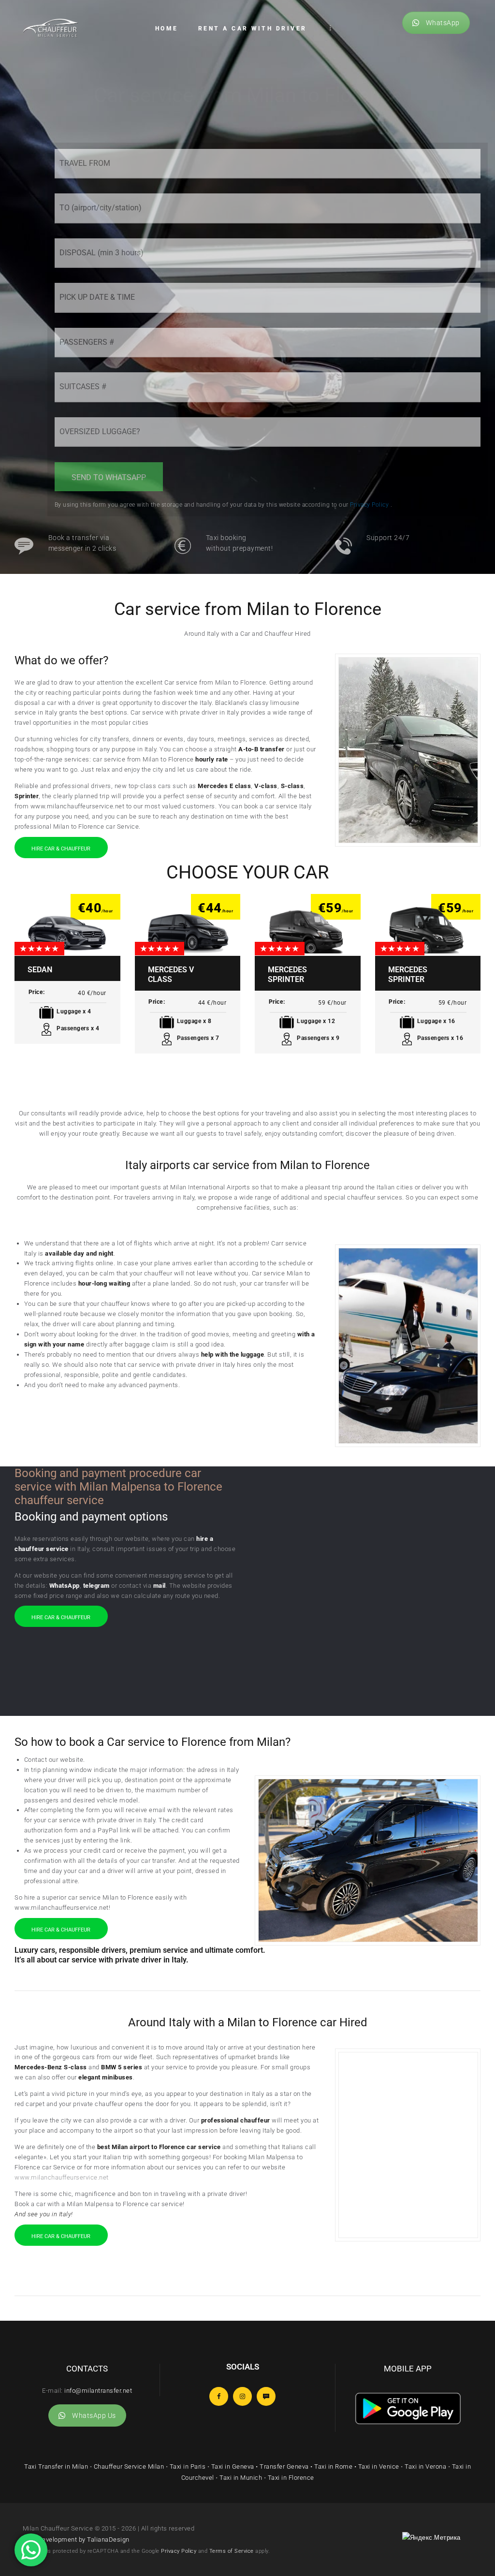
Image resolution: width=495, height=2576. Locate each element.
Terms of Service (232, 2551)
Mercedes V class (171, 974)
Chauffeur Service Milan (129, 2466)
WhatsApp (443, 23)
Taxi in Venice (379, 2466)
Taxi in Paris (188, 2466)
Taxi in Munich (241, 2478)
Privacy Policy (179, 2551)
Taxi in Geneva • (236, 2466)
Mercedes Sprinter (287, 974)
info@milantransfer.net (98, 2391)
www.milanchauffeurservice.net (62, 2177)
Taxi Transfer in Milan (56, 2466)
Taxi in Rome (333, 2466)
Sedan (40, 970)
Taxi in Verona (425, 2466)
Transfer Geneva (284, 2466)
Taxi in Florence (291, 2478)
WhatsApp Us (94, 2415)
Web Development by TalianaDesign (76, 2539)
